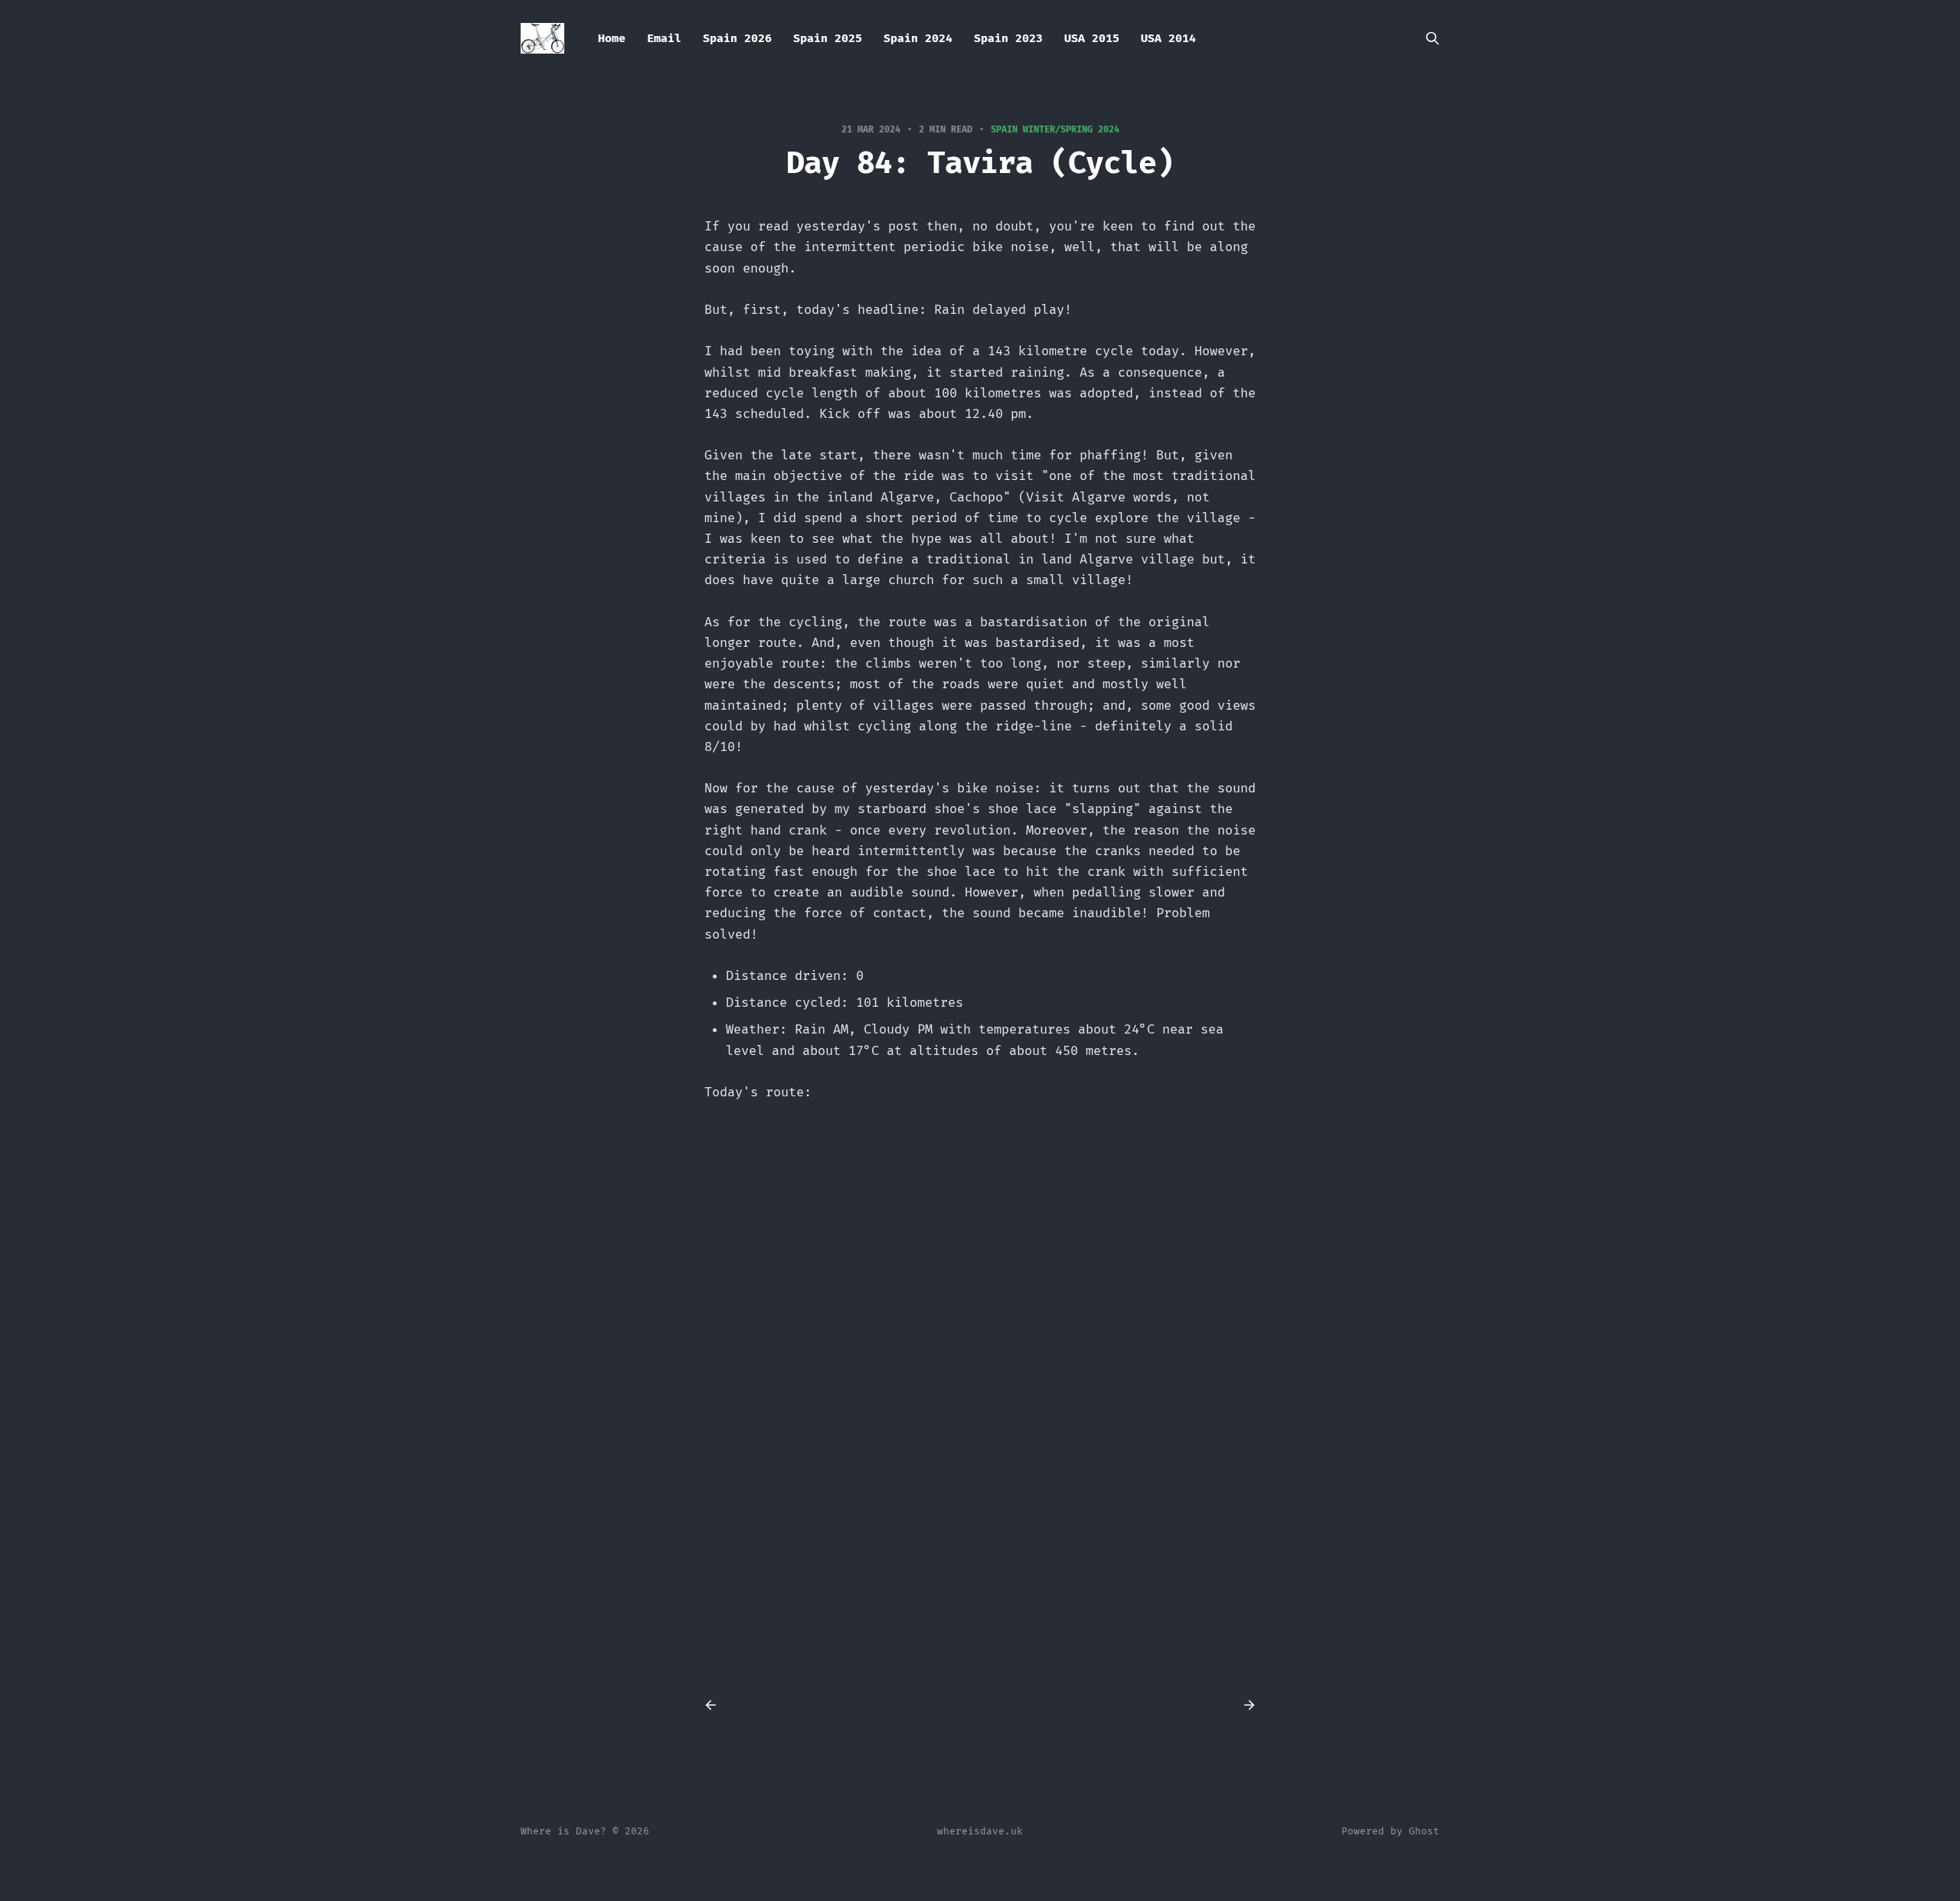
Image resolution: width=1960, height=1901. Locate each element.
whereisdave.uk (980, 1831)
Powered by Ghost (1390, 1831)
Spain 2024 (918, 38)
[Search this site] (1432, 38)
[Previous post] (716, 1705)
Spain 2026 (737, 38)
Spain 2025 (828, 38)
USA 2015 (1092, 38)
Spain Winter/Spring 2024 (1055, 129)
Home (612, 38)
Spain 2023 (1008, 38)
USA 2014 (1168, 38)
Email (664, 38)
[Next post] (1244, 1705)
